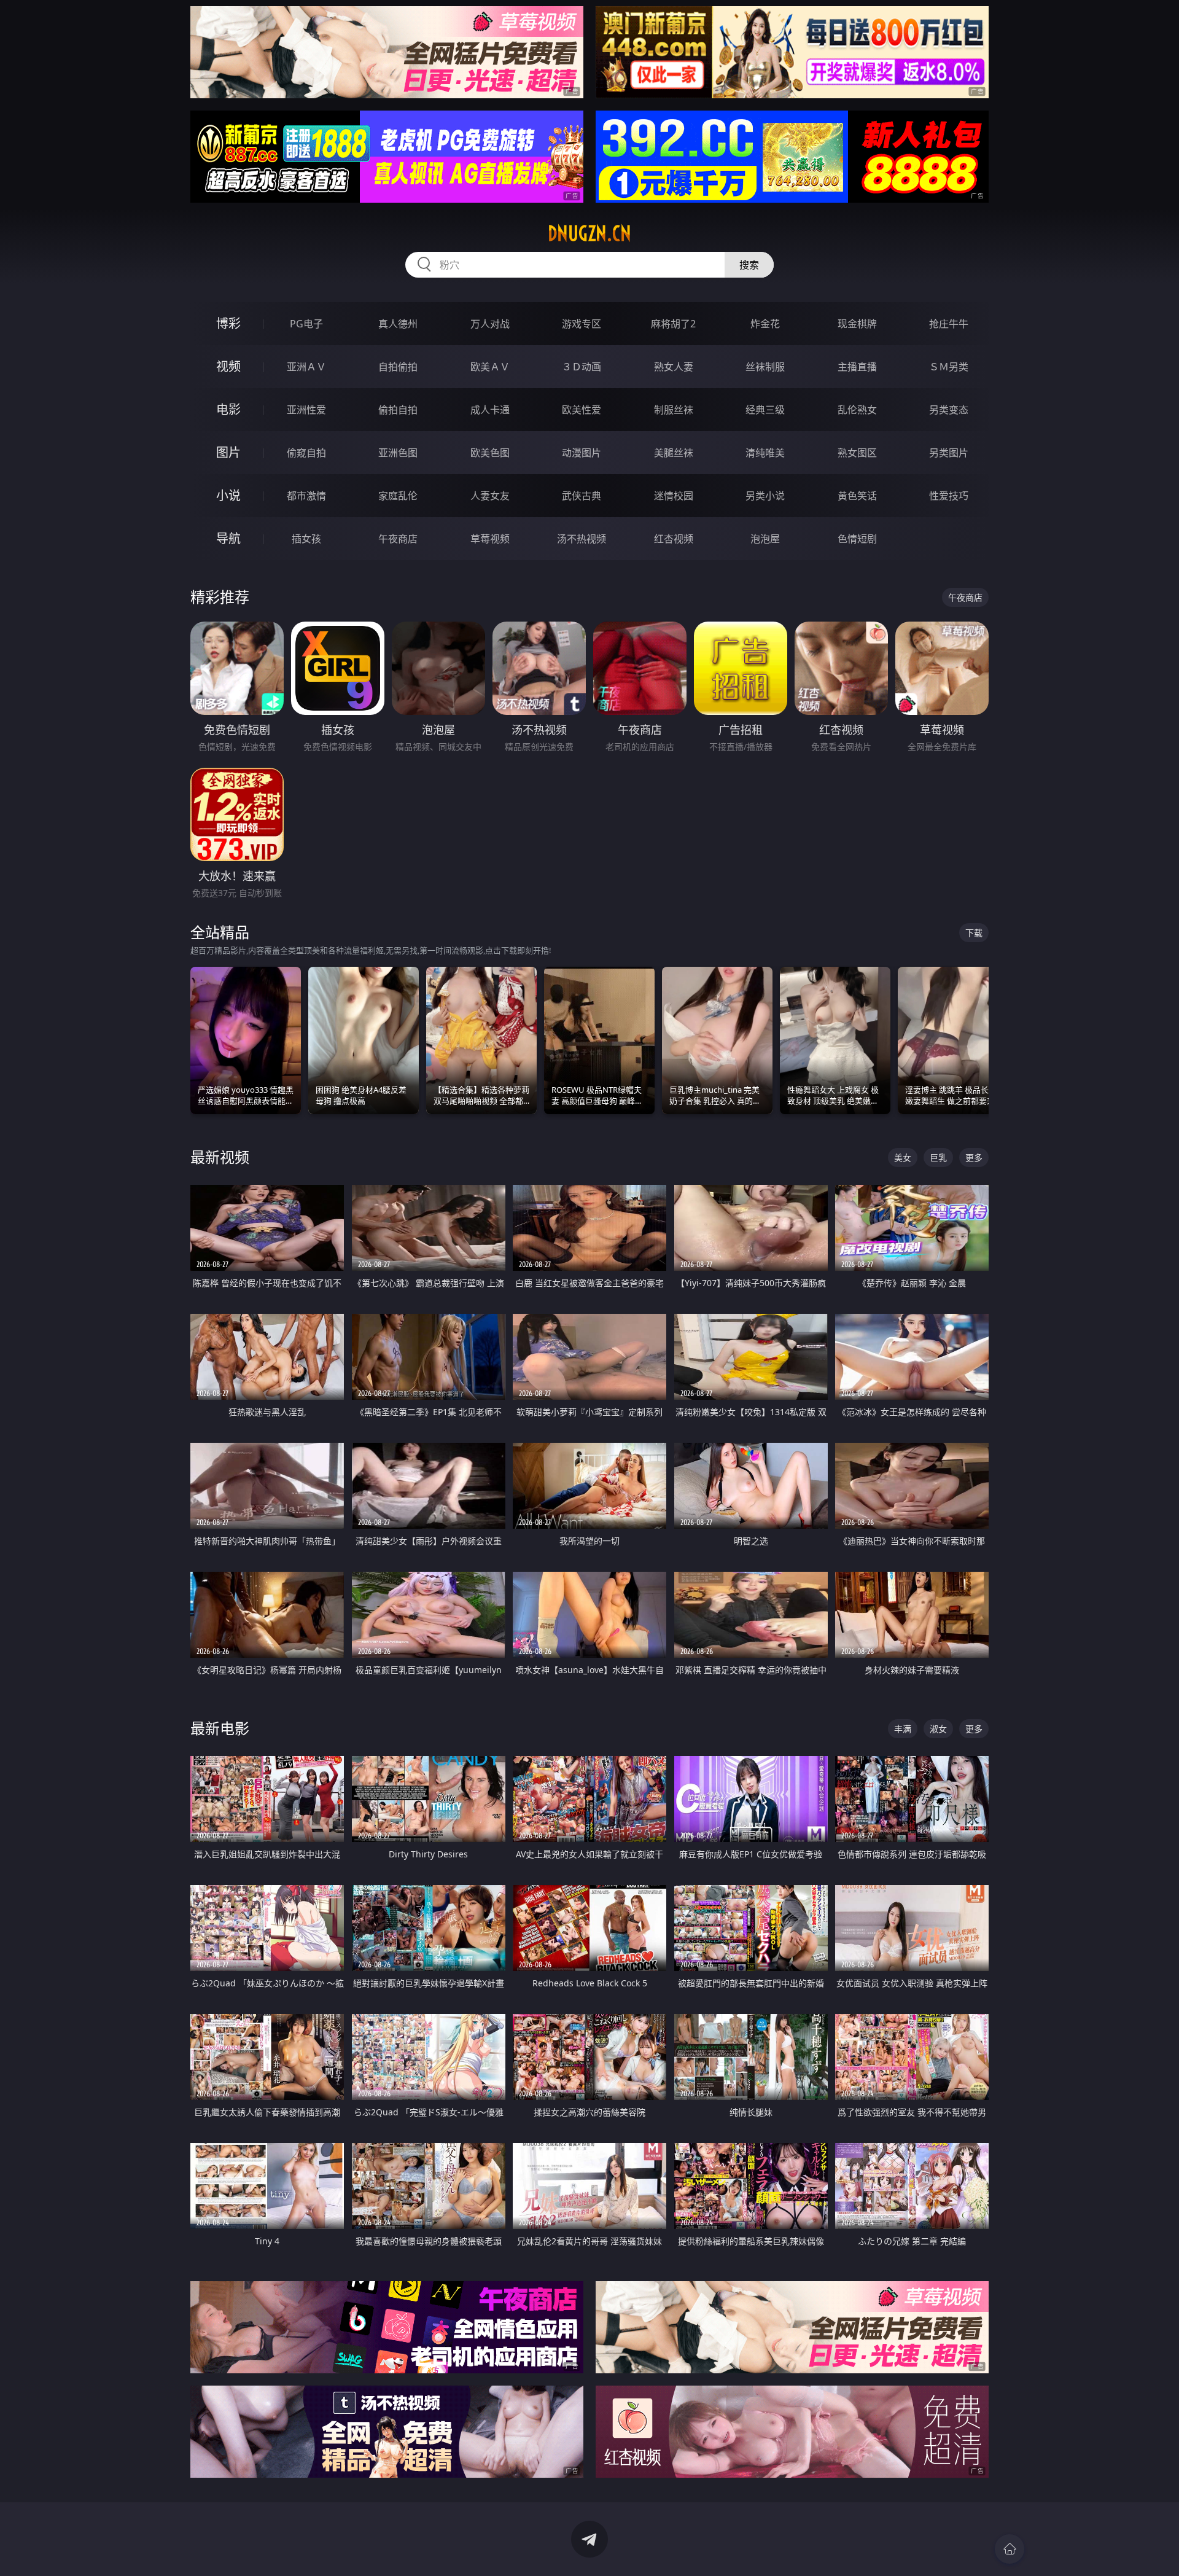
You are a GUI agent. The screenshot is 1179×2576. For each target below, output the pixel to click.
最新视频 (220, 1157)
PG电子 (306, 324)
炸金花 (765, 324)
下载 (974, 933)
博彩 (228, 323)
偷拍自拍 (398, 410)
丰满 (903, 1729)
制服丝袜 (674, 410)
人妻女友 (490, 496)
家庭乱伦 (398, 496)
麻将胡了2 (673, 324)
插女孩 (306, 539)
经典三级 (765, 410)
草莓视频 (490, 539)
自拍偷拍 (398, 367)
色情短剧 (857, 539)
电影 (228, 409)
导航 (228, 538)
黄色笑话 (857, 496)
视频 (228, 366)
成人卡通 (490, 410)
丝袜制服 (765, 367)
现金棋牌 (857, 324)
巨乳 (938, 1157)
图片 (228, 452)
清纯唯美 (765, 453)
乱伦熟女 (857, 410)
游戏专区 (582, 324)
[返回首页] (1010, 2549)
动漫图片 (582, 453)
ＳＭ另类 (949, 367)
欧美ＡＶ (490, 367)
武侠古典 (582, 496)
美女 (903, 1157)
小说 (228, 495)
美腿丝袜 (674, 453)
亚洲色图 (398, 453)
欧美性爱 (582, 410)
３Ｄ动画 (582, 367)
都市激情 (306, 496)
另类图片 (949, 453)
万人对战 (490, 324)
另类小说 (765, 496)
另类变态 (949, 410)
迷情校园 (674, 496)
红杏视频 (674, 539)
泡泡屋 (765, 539)
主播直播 (857, 367)
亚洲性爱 (306, 410)
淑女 (938, 1729)
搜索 (749, 265)
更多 (974, 1157)
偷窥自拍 (306, 453)
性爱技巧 (949, 496)
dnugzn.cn (589, 233)
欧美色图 (490, 453)
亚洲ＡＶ (306, 367)
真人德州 (398, 324)
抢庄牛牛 (949, 324)
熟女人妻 (674, 367)
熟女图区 (857, 453)
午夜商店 (398, 539)
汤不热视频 (582, 539)
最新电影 (220, 1728)
